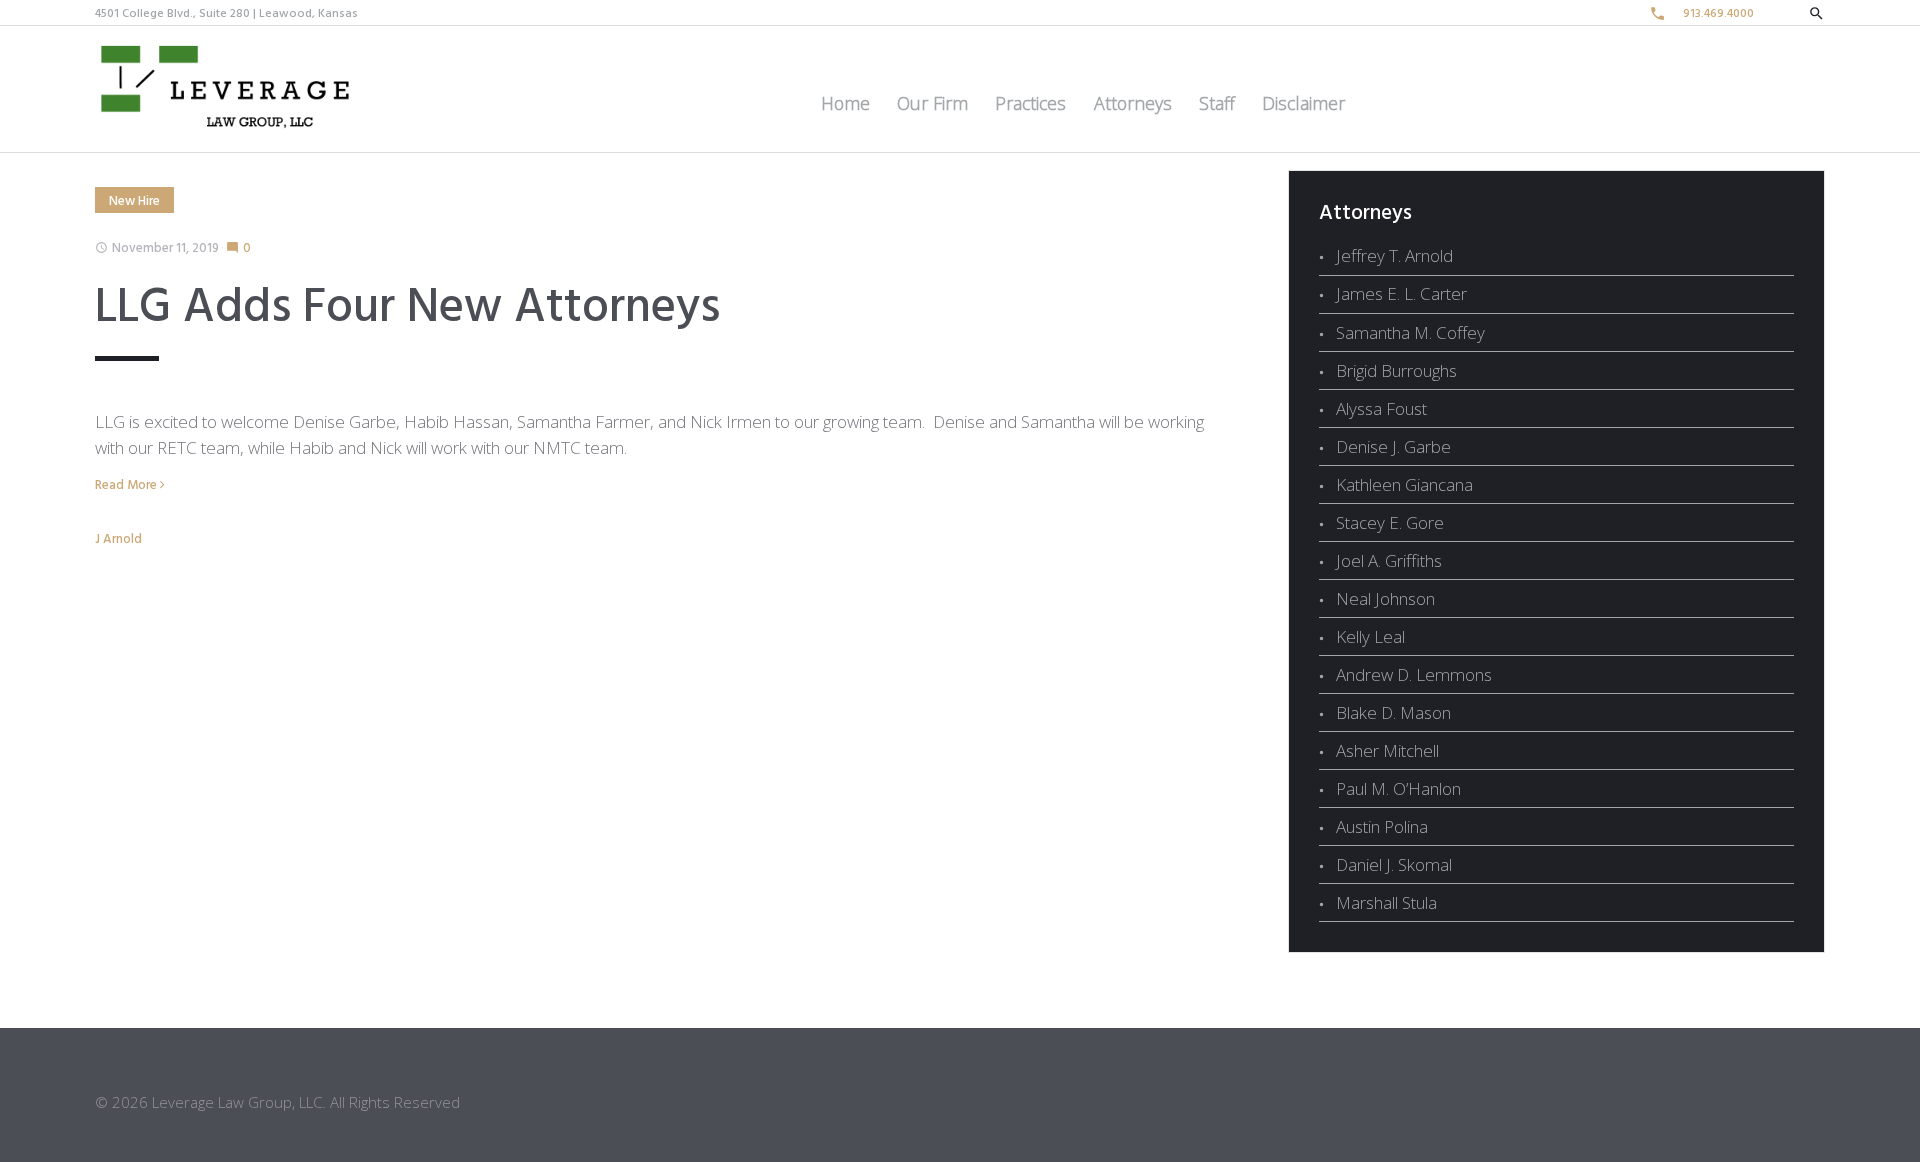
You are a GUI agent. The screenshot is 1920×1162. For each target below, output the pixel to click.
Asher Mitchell (1387, 750)
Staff (1217, 103)
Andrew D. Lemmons (1414, 674)
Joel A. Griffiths (1389, 560)
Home (845, 103)
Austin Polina (1382, 826)
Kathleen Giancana (1404, 484)
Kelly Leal (1370, 636)
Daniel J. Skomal (1394, 864)
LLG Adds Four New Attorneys (407, 308)
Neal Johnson (1385, 598)
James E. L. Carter (1401, 293)
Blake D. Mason (1393, 712)
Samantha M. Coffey (1410, 332)
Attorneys (1133, 103)
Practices (1030, 103)
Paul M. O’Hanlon (1398, 788)
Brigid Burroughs (1396, 370)
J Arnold (118, 539)
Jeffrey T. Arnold (1394, 255)
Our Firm (932, 103)
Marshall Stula (1386, 902)
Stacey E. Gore (1390, 522)
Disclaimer (1303, 103)
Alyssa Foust (1381, 408)
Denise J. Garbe (1393, 446)
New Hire (134, 201)
